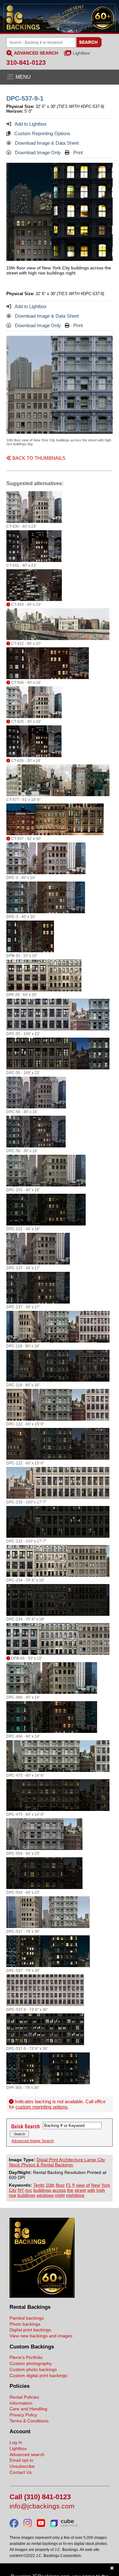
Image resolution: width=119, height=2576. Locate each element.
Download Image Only (37, 152)
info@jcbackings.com (42, 2506)
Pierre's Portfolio (26, 2357)
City (13, 2190)
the (70, 2190)
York (106, 2185)
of (88, 2185)
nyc (29, 2190)
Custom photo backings (33, 2369)
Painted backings (27, 2318)
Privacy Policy (23, 2415)
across (59, 2190)
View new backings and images (41, 2336)
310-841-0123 (26, 63)
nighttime (75, 2195)
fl (73, 2185)
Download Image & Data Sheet (46, 143)
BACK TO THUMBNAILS (38, 458)
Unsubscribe (22, 2466)
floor (60, 2185)
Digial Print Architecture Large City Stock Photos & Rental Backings (57, 2162)
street (80, 2190)
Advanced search (27, 2454)
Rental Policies (24, 2397)
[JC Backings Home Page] (42, 2296)
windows (45, 2195)
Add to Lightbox (30, 124)
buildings (42, 2190)
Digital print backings (30, 2330)
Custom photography (31, 2363)
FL (69, 2185)
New (96, 2185)
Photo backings (25, 2324)
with (91, 2190)
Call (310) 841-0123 (40, 2497)
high (101, 2190)
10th (50, 2185)
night (60, 2195)
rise (13, 2195)
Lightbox (81, 53)
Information (21, 2403)
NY (21, 2190)
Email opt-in (21, 2460)
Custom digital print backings (38, 2375)
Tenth (39, 2185)
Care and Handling (28, 2409)
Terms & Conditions (29, 2421)
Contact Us (21, 2472)
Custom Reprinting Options (42, 133)
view (80, 2185)
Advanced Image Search (33, 2141)
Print (77, 152)
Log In (16, 2442)
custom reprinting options (42, 2107)
